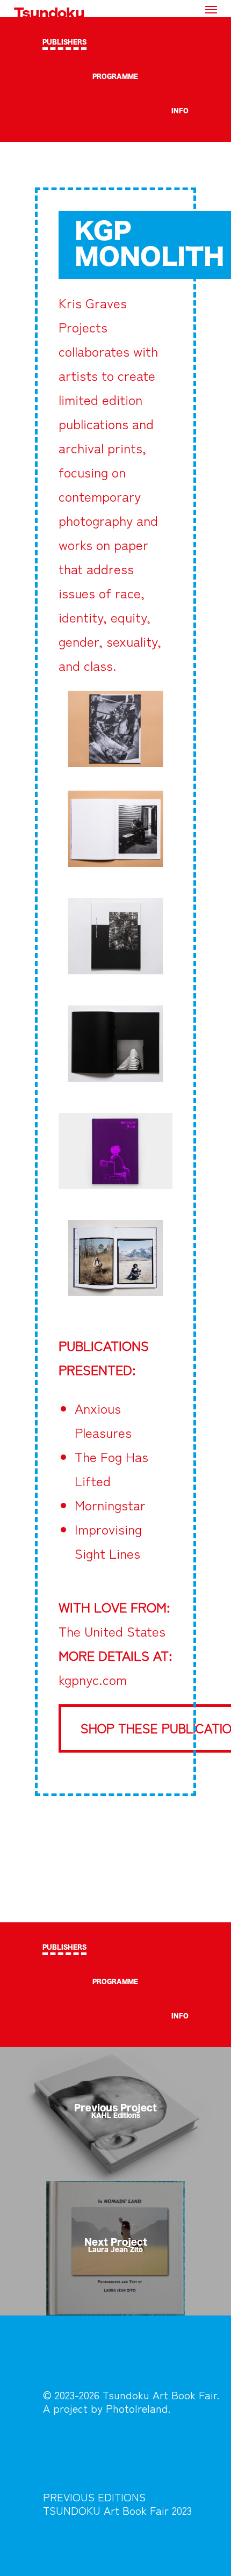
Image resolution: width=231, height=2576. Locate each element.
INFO (180, 111)
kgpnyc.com (93, 1679)
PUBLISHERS (64, 42)
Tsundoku (49, 14)
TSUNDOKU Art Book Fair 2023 (117, 2510)
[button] (211, 9)
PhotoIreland (137, 2408)
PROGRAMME (115, 77)
